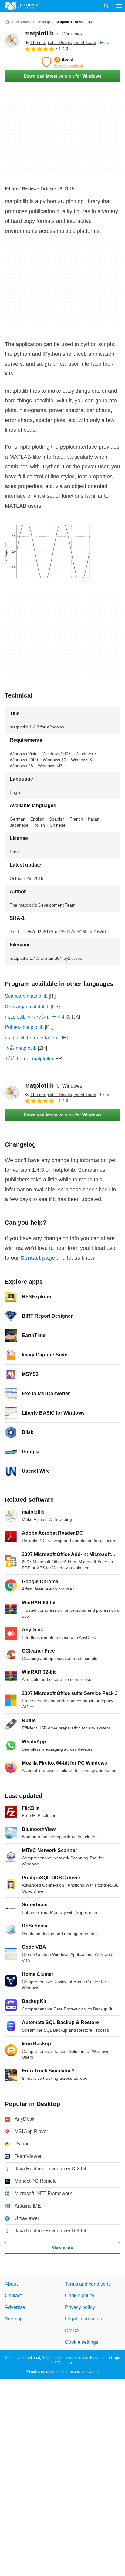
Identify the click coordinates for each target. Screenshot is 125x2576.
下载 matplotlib (21, 1048)
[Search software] (106, 6)
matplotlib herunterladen (31, 1038)
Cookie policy (80, 2296)
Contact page (38, 1258)
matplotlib (53, 33)
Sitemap (14, 2319)
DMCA (72, 2331)
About (11, 2284)
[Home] (7, 22)
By (60, 42)
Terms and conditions (88, 2284)
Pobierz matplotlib (24, 1027)
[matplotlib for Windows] (12, 41)
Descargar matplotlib (27, 1007)
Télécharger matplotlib (29, 1059)
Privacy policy (80, 2307)
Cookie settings (82, 2342)
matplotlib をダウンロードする (38, 1017)
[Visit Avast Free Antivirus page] (62, 62)
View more (62, 2247)
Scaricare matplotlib (26, 996)
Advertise (15, 2307)
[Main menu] (119, 6)
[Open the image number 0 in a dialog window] (52, 552)
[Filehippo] (22, 6)
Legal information (84, 2319)
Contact (13, 2296)
